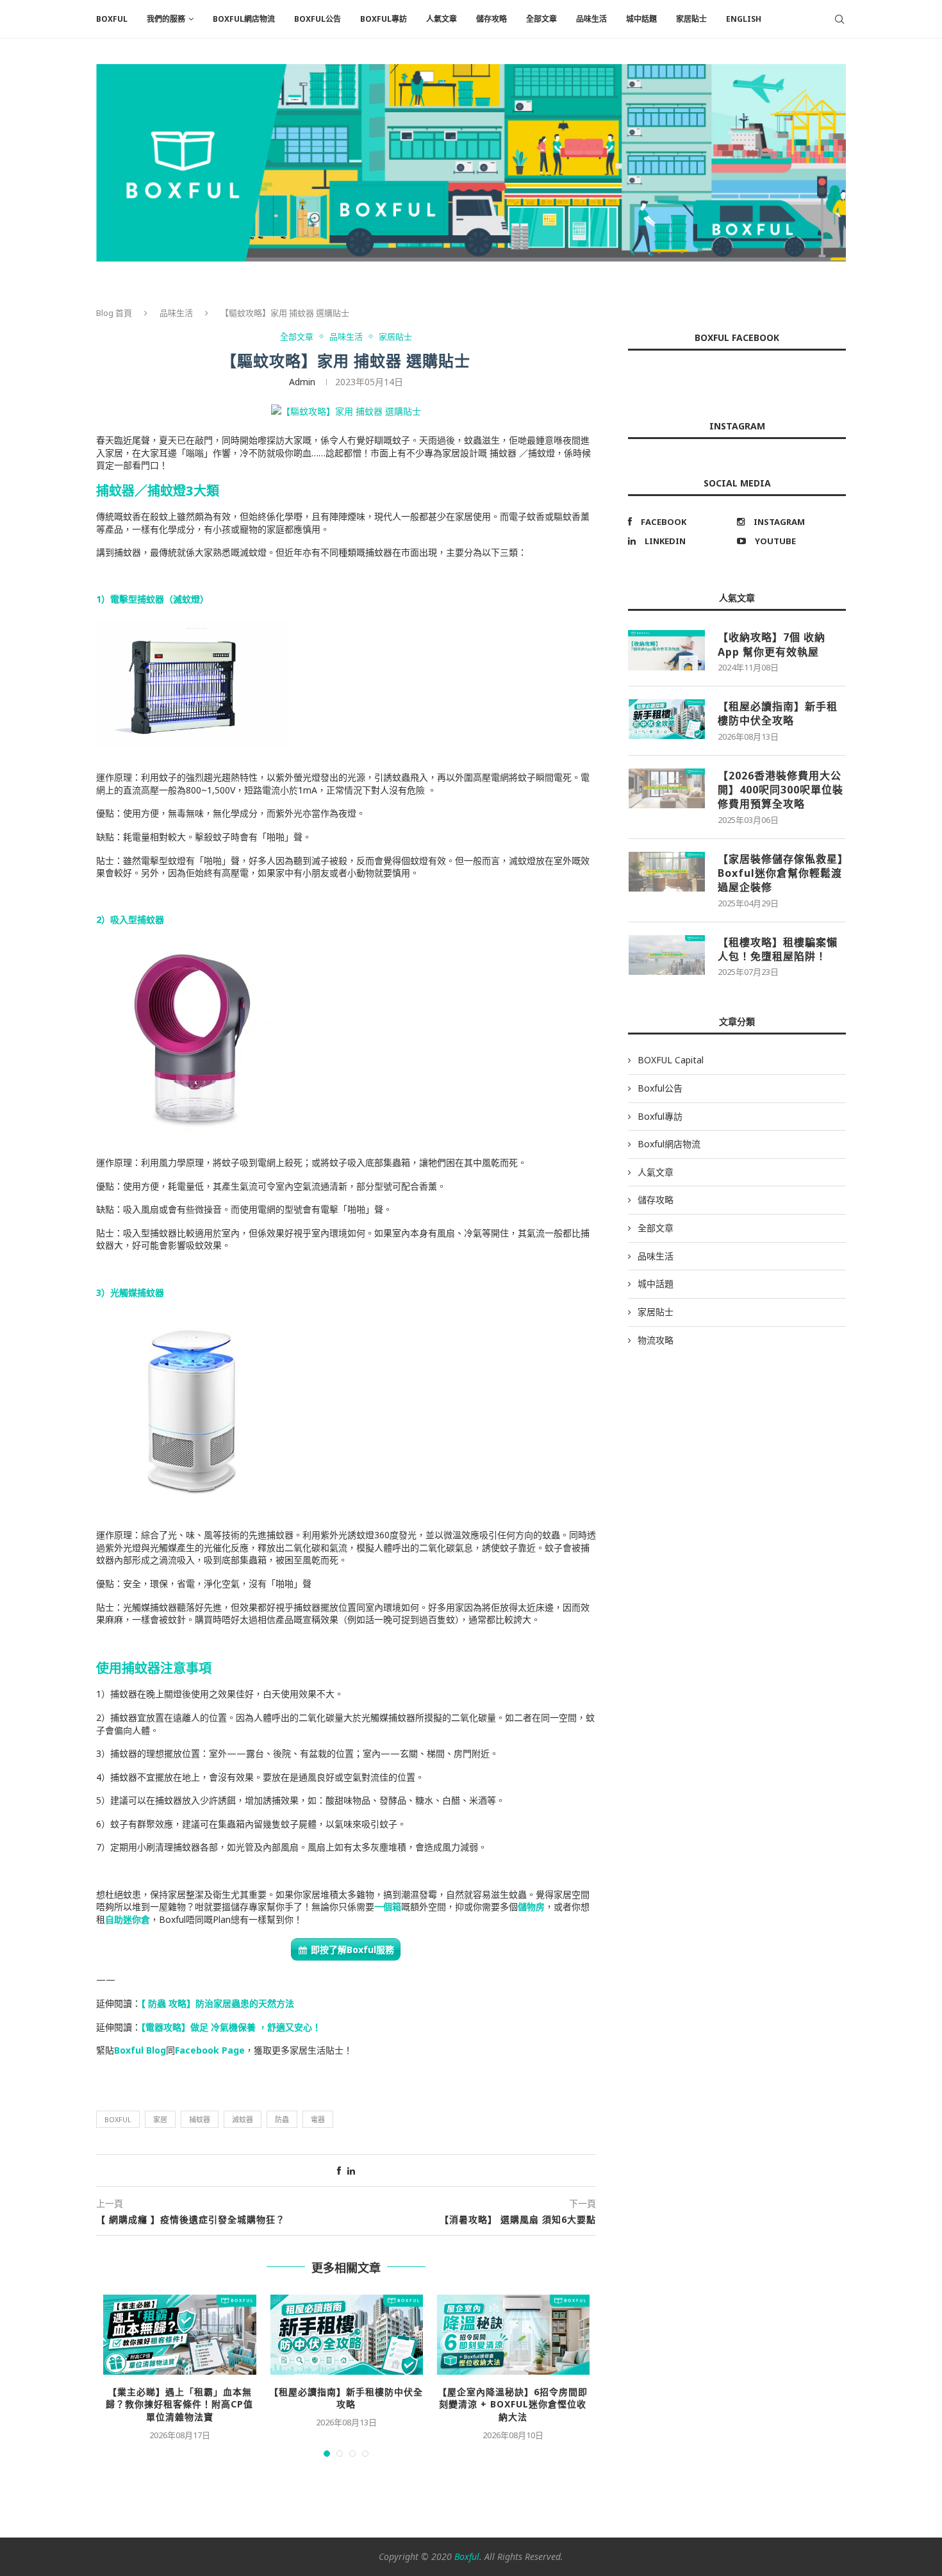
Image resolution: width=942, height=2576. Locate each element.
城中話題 (641, 19)
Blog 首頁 (114, 313)
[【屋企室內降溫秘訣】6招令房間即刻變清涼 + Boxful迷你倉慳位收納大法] (513, 2335)
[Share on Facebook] (339, 2171)
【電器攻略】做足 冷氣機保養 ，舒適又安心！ (231, 2027)
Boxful (118, 2119)
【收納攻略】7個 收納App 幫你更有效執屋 (772, 644)
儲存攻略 (492, 19)
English (744, 19)
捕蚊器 (200, 2119)
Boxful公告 (318, 19)
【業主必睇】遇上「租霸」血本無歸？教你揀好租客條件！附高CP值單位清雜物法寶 (179, 2404)
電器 (318, 2119)
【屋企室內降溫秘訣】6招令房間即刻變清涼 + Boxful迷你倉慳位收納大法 (513, 2404)
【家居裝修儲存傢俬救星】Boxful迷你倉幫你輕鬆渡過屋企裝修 (781, 873)
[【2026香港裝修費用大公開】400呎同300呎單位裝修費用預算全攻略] (666, 788)
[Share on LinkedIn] (351, 2171)
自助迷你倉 (128, 1919)
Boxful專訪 (384, 19)
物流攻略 (656, 1340)
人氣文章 (442, 19)
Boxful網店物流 (244, 19)
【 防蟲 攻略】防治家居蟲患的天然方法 (218, 2003)
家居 (160, 2119)
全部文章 (541, 19)
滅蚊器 (243, 2119)
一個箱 (388, 1907)
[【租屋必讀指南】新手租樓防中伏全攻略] (346, 2335)
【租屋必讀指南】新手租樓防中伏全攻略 (346, 2398)
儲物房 (531, 1907)
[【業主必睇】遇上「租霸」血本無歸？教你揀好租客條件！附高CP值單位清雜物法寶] (179, 2335)
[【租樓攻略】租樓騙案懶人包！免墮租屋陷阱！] (666, 955)
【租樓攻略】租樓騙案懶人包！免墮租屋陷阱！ (778, 949)
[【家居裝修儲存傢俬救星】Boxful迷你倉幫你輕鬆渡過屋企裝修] (666, 872)
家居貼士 (691, 19)
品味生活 (591, 19)
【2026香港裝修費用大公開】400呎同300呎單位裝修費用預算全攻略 (781, 790)
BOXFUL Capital (671, 1060)
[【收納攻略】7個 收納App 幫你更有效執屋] (666, 650)
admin (302, 382)
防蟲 (282, 2119)
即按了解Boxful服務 (352, 1949)
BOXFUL (112, 19)
